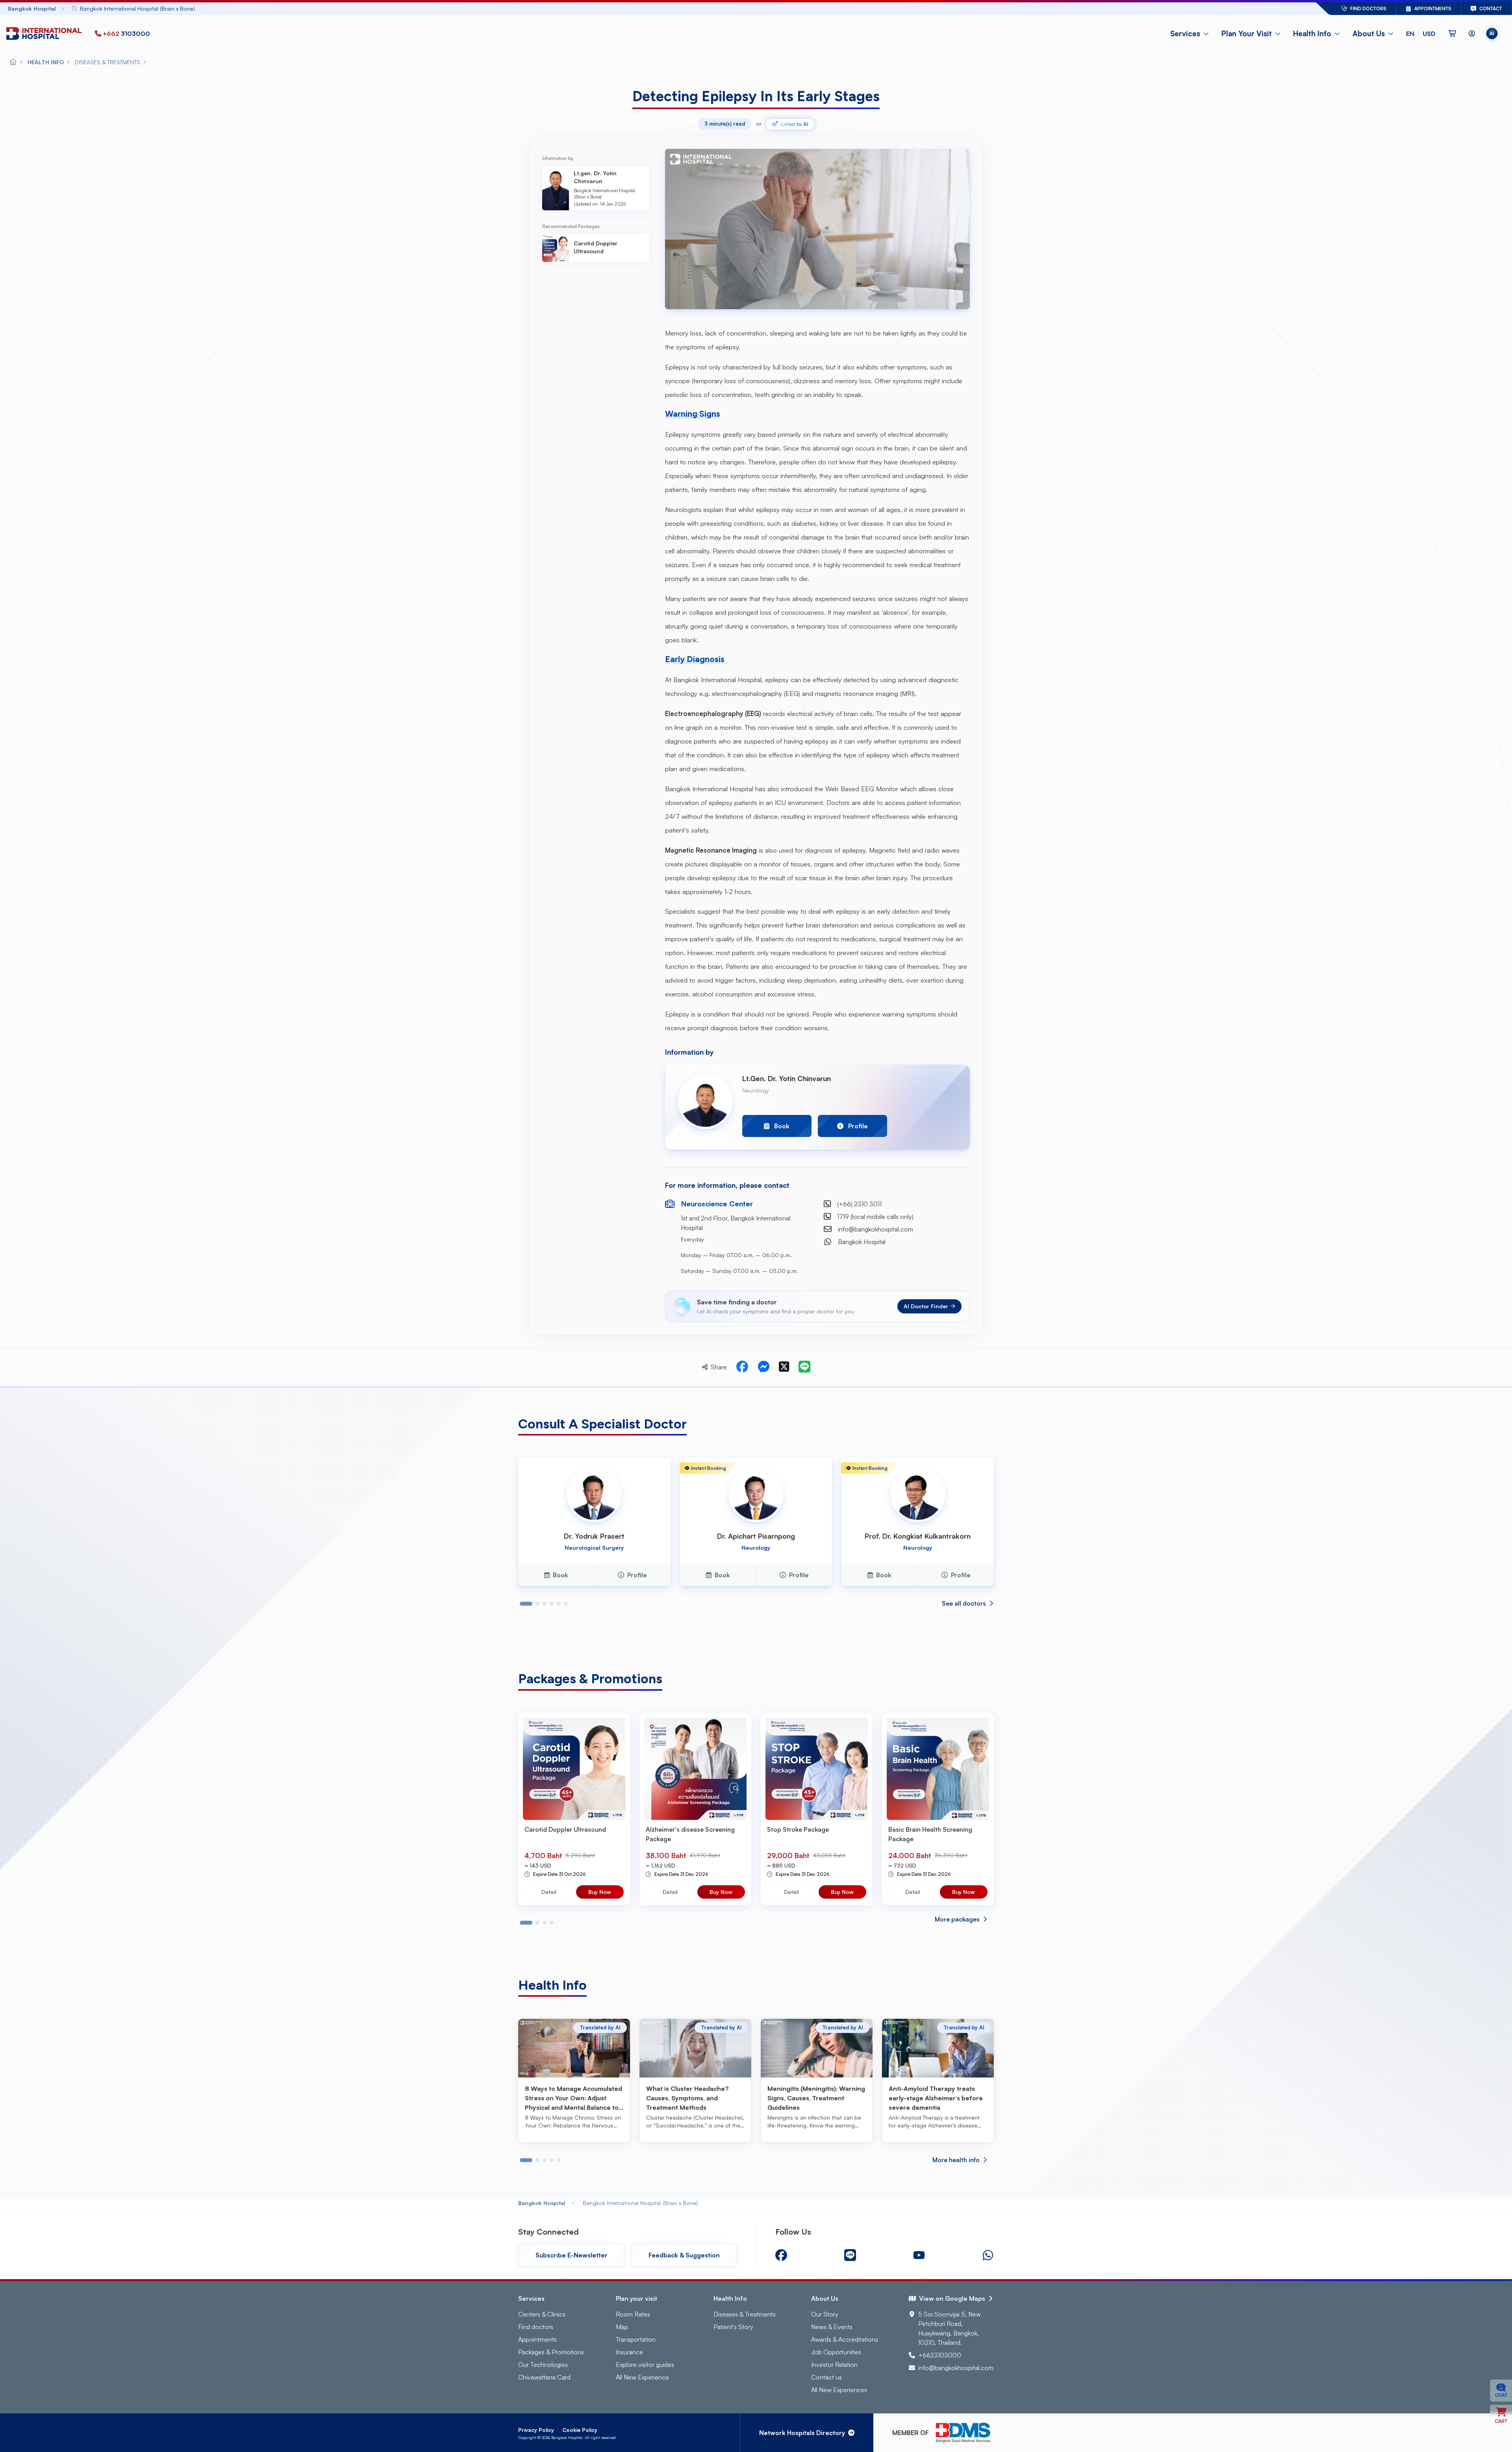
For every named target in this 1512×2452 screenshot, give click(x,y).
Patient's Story (733, 2327)
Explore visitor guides (645, 2365)
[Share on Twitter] (784, 1367)
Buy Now (600, 1892)
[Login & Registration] (1472, 33)
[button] (1421, 33)
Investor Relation (834, 2365)
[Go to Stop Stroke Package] (817, 1769)
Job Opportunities (836, 2352)
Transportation (636, 2339)
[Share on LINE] (804, 1367)
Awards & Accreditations (845, 2339)
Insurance (629, 2352)
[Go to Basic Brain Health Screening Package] (938, 1769)
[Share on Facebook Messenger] (763, 1367)
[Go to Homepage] (46, 34)
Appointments (537, 2339)
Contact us (826, 2377)
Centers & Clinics (542, 2314)
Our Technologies (543, 2365)
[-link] (781, 2255)
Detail (549, 1892)
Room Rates (633, 2314)
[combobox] (672, 8)
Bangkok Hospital (542, 2203)
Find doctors (536, 2327)
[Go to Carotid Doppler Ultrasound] (574, 1769)
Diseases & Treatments (745, 2314)
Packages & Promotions (551, 2352)
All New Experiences (839, 2390)
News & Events (832, 2327)
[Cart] (1452, 33)
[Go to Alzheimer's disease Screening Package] (695, 1769)
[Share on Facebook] (742, 1367)
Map (622, 2327)
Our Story (825, 2314)
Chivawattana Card (544, 2377)
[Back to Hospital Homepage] (13, 62)
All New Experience (642, 2377)
